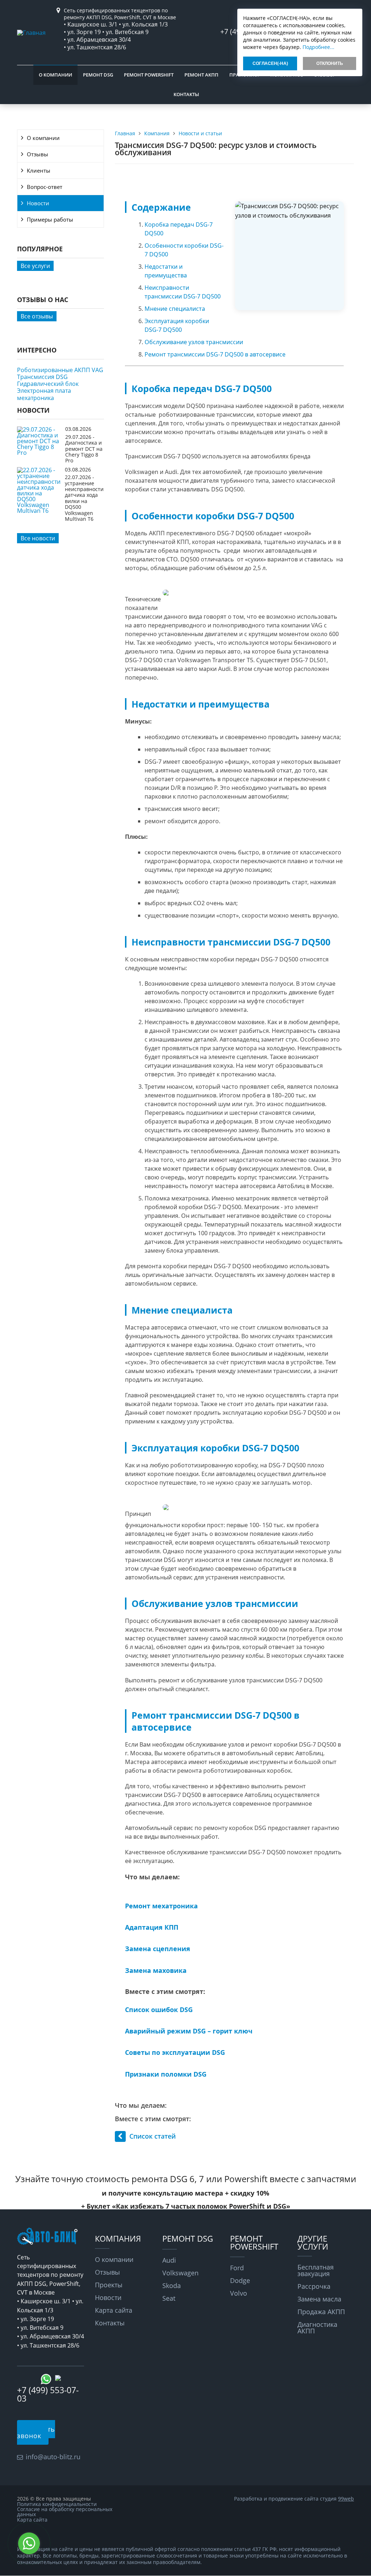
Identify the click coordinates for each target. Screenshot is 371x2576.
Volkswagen (180, 2273)
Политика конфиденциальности (57, 2504)
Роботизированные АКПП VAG (60, 370)
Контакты (186, 94)
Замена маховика (156, 1970)
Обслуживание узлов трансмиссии (194, 342)
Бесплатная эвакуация (316, 2270)
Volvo (239, 2293)
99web (346, 2499)
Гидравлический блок (48, 384)
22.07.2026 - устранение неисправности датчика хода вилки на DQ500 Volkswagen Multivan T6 (84, 498)
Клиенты (39, 170)
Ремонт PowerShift (149, 75)
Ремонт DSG (98, 75)
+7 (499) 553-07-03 (48, 2394)
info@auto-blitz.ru (53, 2457)
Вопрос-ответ (45, 187)
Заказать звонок (36, 2432)
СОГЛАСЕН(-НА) (270, 63)
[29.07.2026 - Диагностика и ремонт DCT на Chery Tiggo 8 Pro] (39, 453)
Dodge (240, 2280)
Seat (169, 2298)
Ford (237, 2268)
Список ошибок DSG (159, 2010)
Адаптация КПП (152, 1927)
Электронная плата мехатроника (44, 394)
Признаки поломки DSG (166, 2074)
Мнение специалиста (175, 309)
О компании (55, 75)
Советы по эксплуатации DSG (175, 2052)
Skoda (172, 2286)
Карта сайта (114, 2310)
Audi (169, 2260)
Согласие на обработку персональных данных (65, 2512)
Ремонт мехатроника (161, 1906)
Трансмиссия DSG (42, 377)
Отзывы (37, 154)
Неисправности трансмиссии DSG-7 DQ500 (183, 292)
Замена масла (319, 2299)
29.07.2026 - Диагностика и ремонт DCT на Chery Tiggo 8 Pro (84, 449)
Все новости (38, 538)
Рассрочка (314, 2286)
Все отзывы (37, 316)
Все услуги (35, 266)
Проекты (109, 2285)
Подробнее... (318, 47)
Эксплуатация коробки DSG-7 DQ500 (177, 325)
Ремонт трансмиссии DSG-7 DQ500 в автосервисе (215, 354)
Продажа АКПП (321, 2312)
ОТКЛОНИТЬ (330, 63)
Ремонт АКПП (201, 75)
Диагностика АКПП (317, 2328)
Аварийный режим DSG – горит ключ (189, 2031)
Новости (38, 203)
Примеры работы (50, 219)
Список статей (153, 2136)
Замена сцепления (158, 1949)
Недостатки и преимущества (166, 271)
